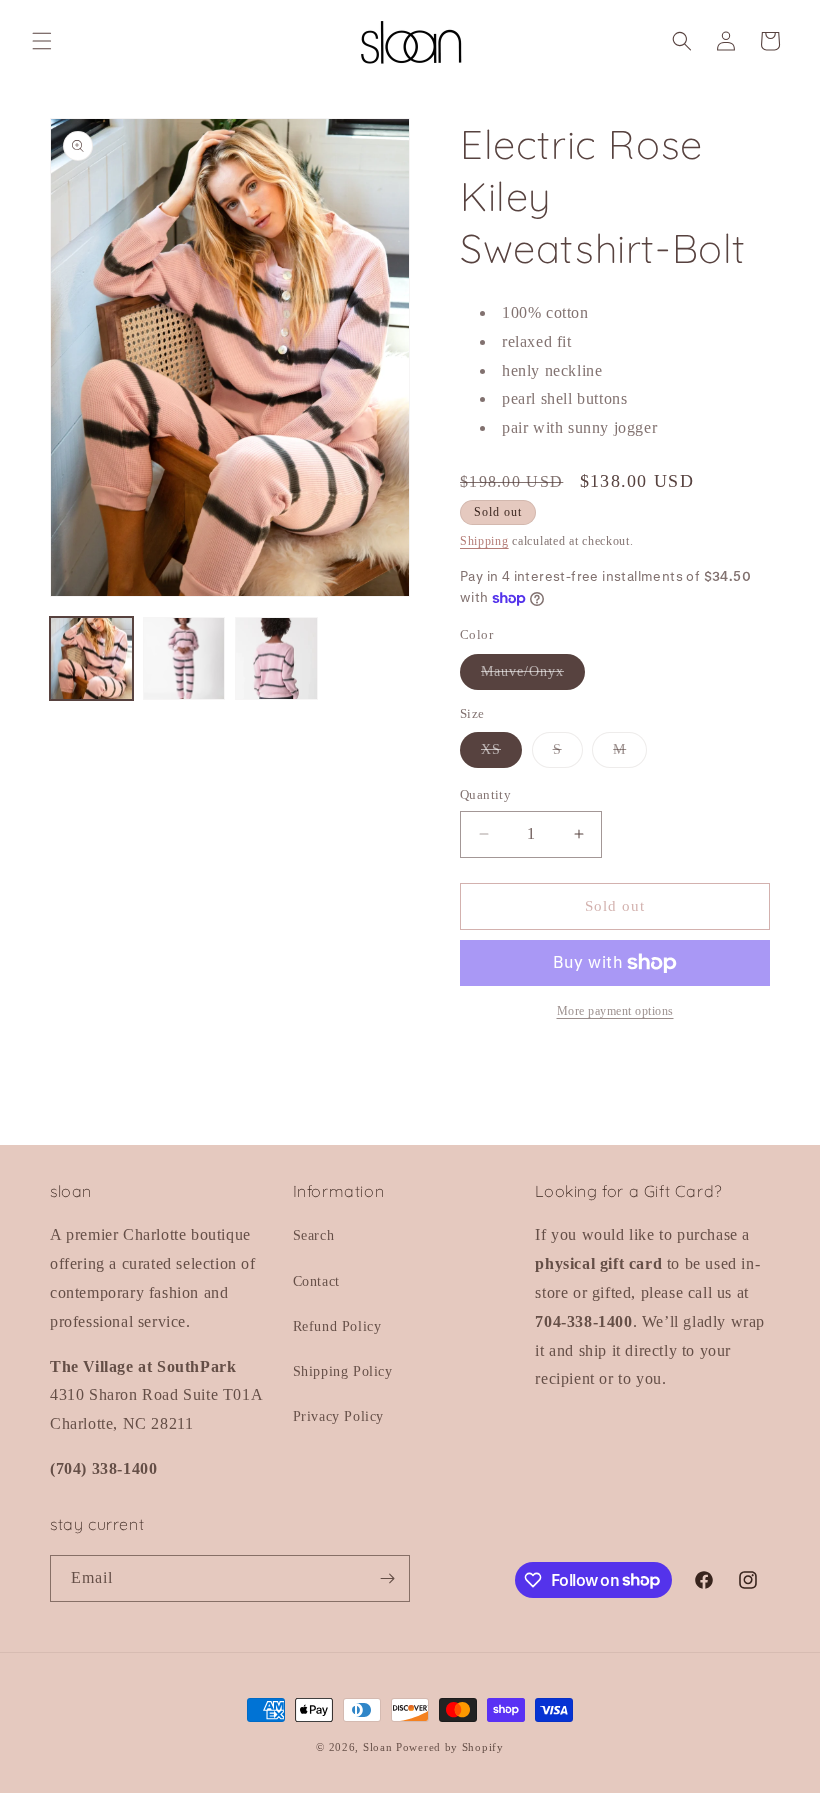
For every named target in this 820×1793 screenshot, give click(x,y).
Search (314, 1235)
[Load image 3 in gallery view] (276, 658)
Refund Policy (337, 1326)
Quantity (485, 794)
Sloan (378, 1747)
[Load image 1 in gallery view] (91, 658)
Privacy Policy (338, 1416)
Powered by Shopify (450, 1747)
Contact (316, 1281)
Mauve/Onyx (533, 676)
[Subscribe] (387, 1578)
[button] (42, 41)
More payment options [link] (615, 1011)
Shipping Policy (343, 1371)
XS (501, 754)
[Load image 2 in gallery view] (184, 658)
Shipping (484, 541)
